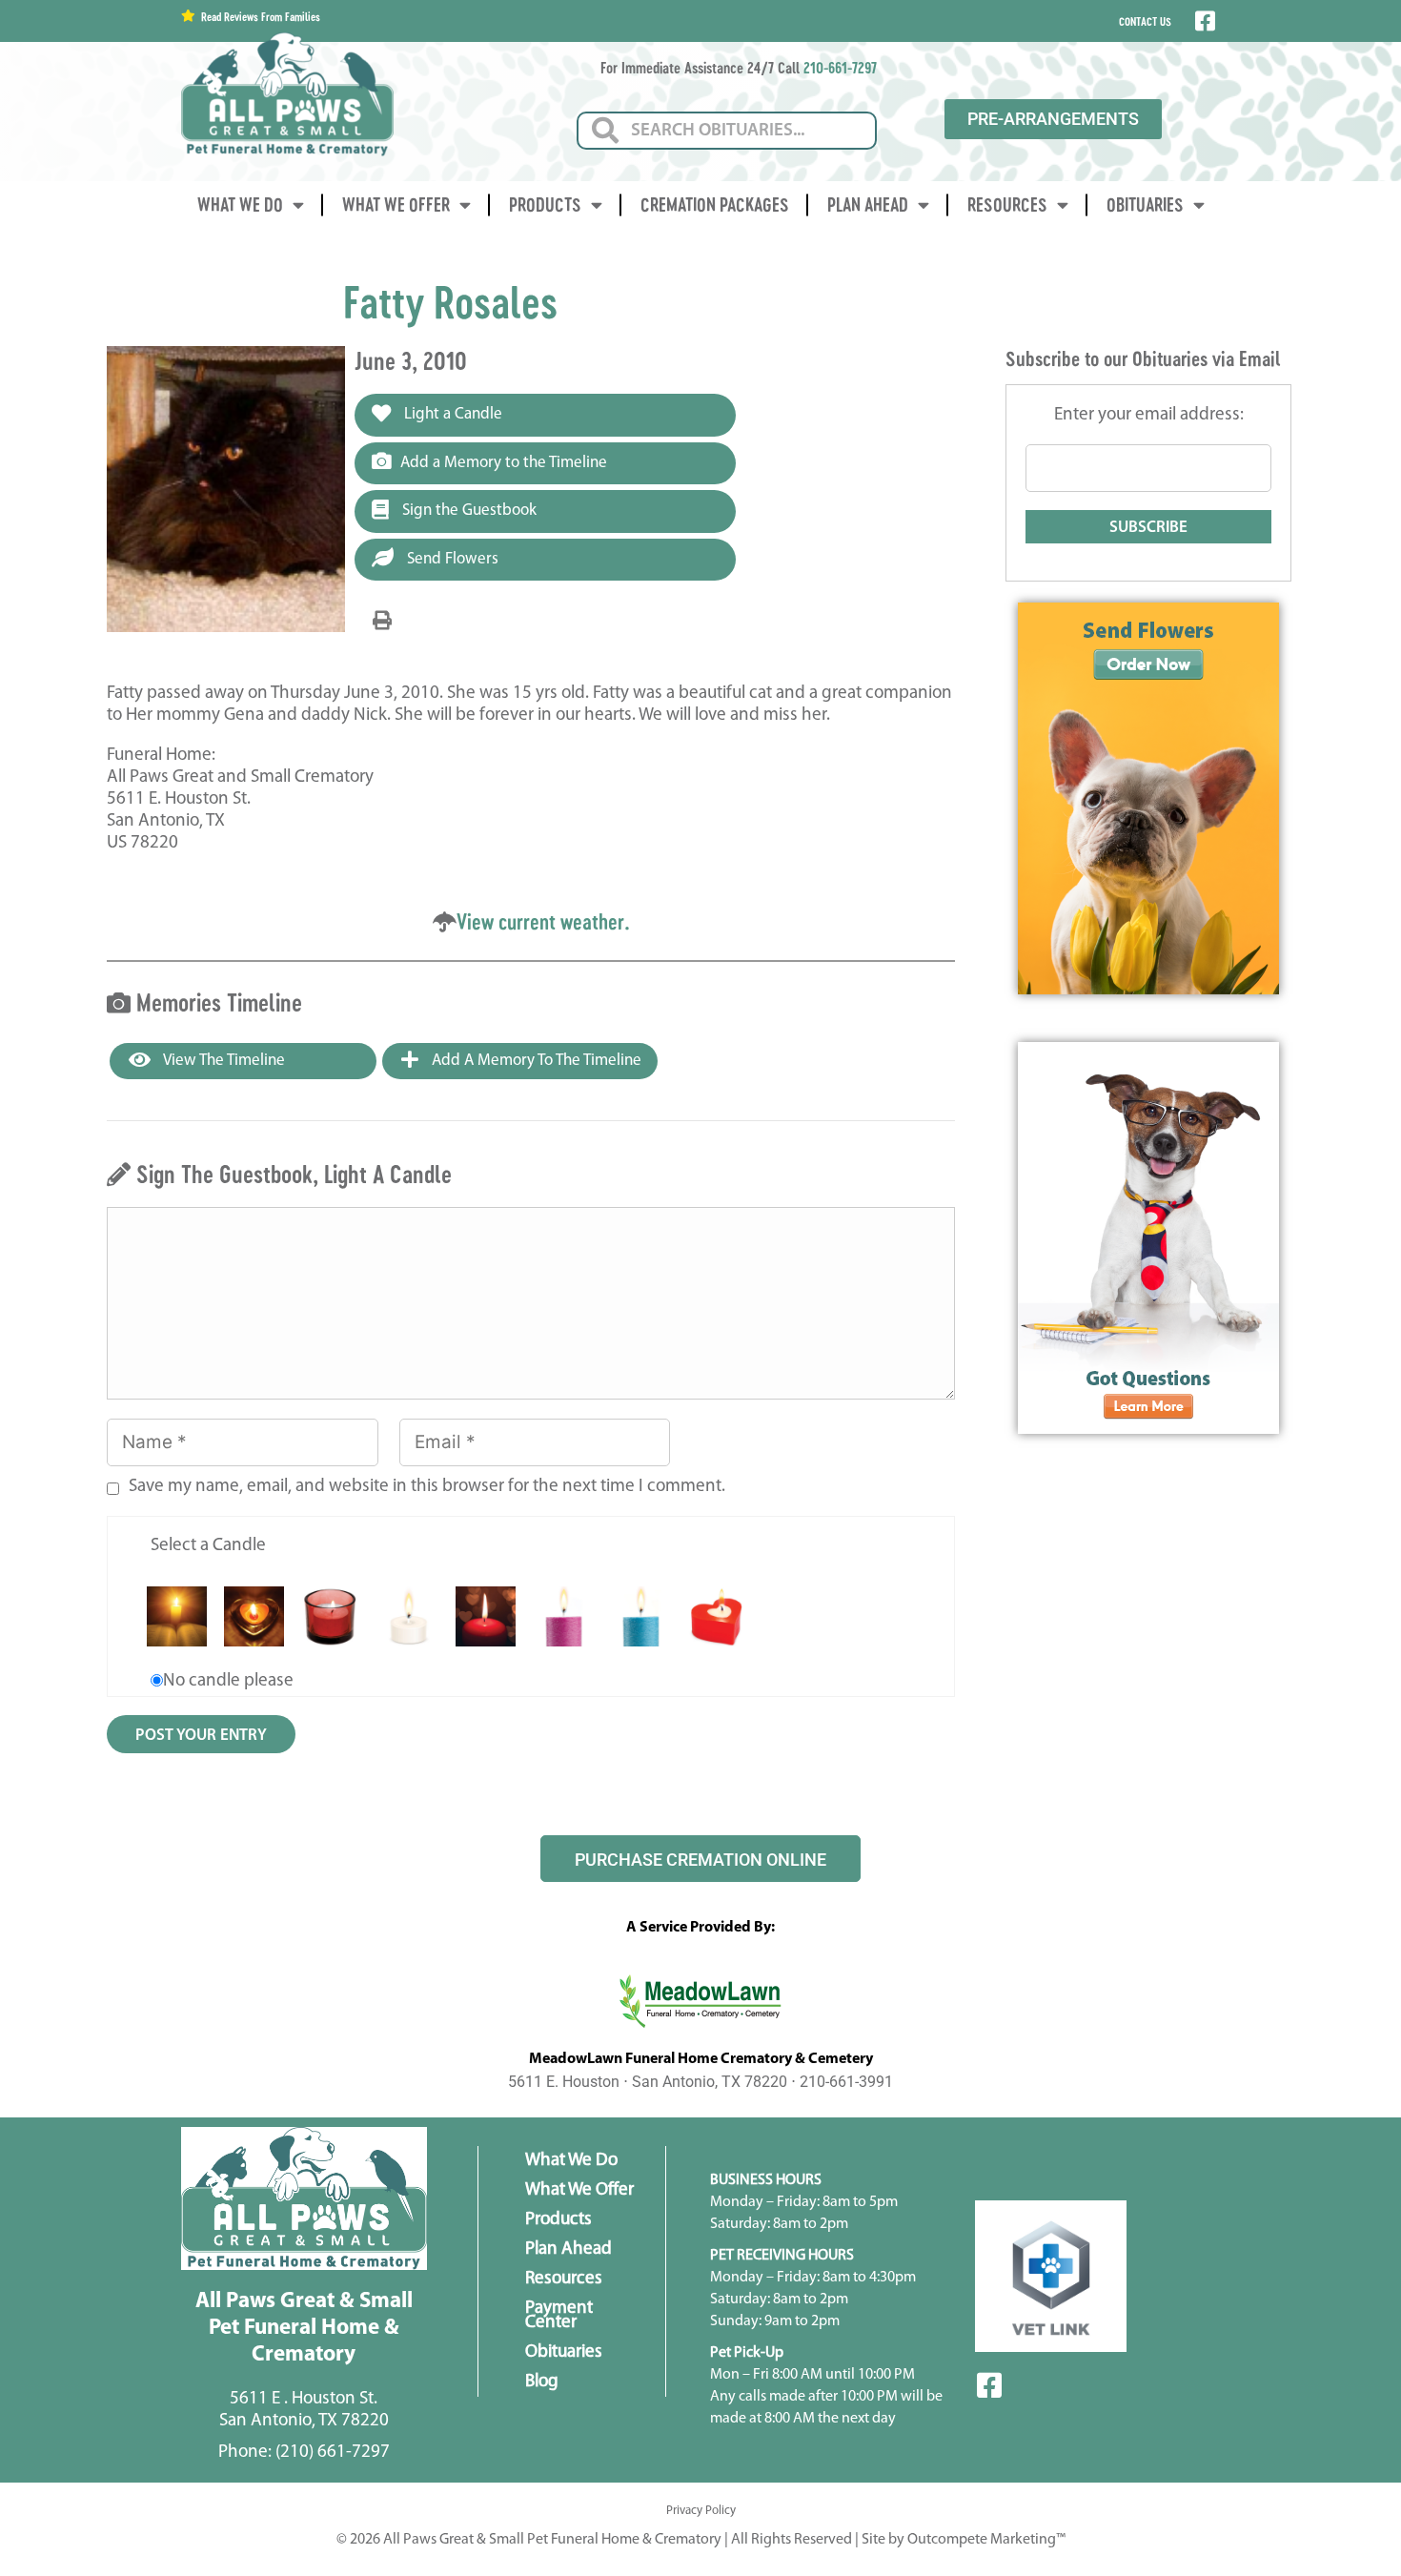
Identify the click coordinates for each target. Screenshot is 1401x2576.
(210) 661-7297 (333, 2453)
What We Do (240, 204)
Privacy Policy (701, 2511)
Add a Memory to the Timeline (504, 463)
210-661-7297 (840, 67)
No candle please (228, 1681)
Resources (1007, 204)
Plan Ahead (868, 204)
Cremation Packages (715, 204)
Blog (542, 2382)
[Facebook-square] (989, 2385)
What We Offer (396, 204)
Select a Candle (208, 1546)
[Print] (382, 622)
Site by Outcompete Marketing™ (964, 2540)
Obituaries (1145, 204)
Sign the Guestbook (467, 511)
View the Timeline (223, 1061)
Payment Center (559, 2316)
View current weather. (543, 921)
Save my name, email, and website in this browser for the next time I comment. (427, 1487)
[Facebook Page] (1203, 21)
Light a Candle (451, 414)
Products (545, 204)
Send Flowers (451, 559)
